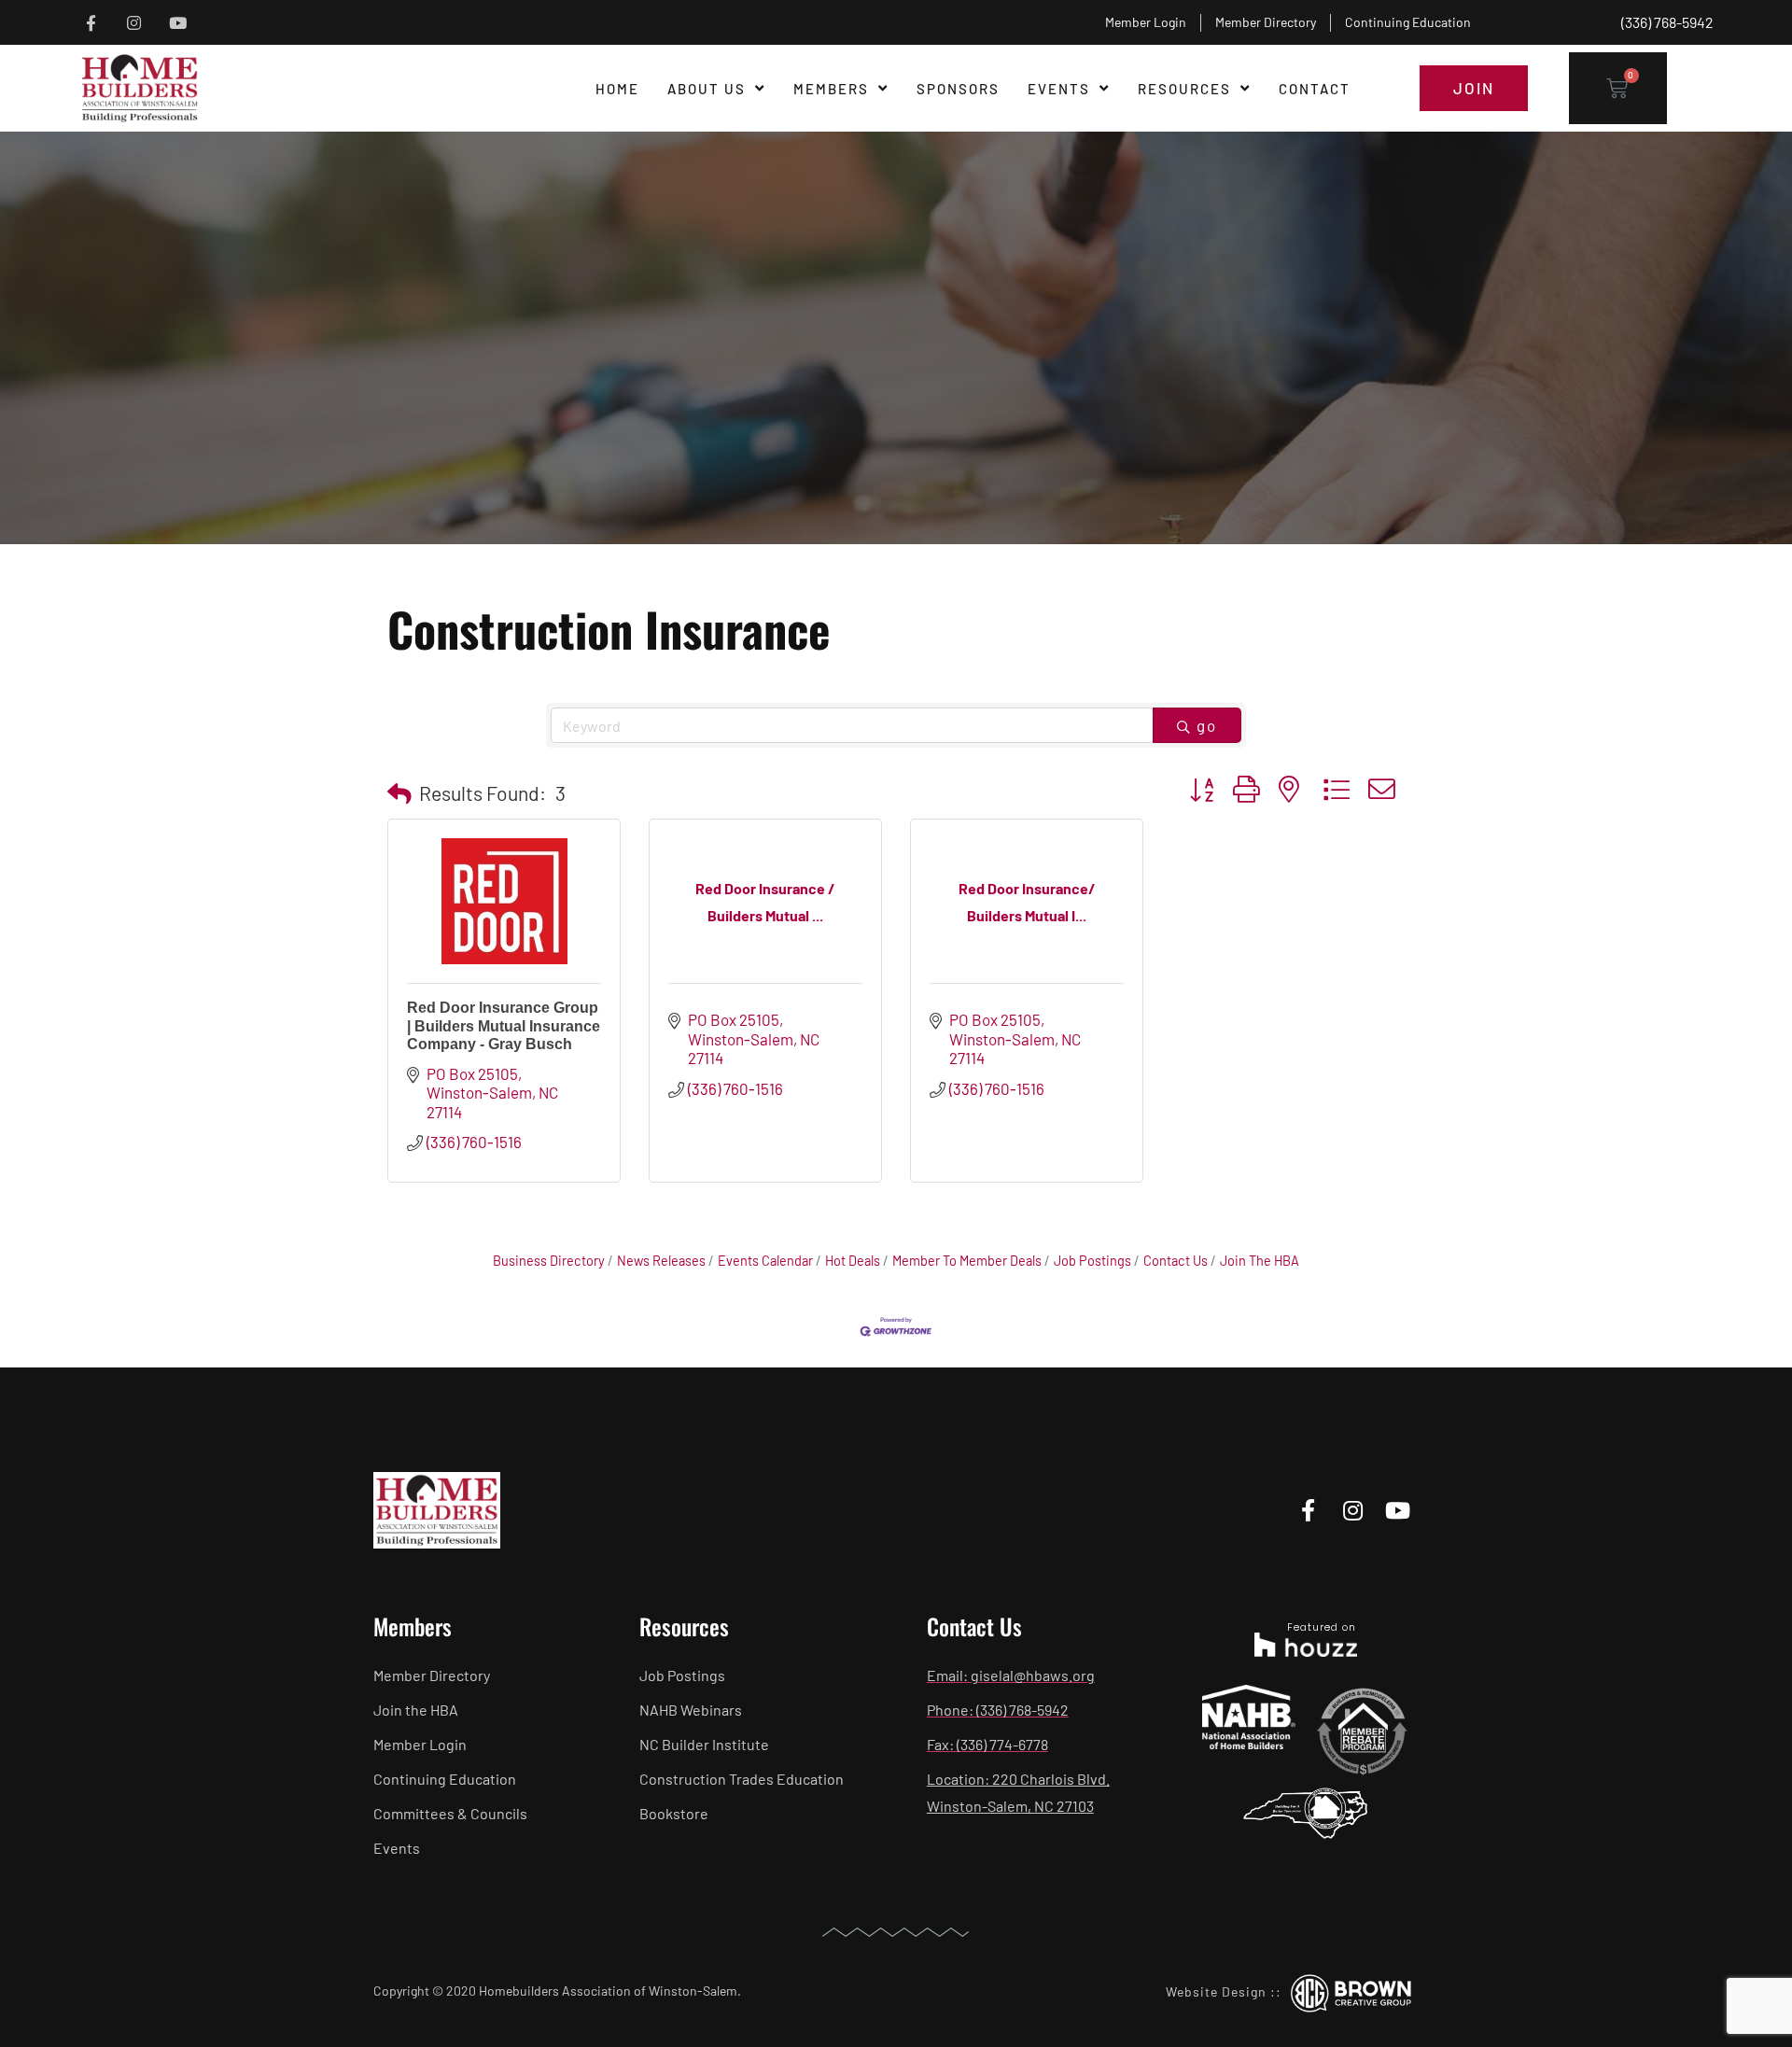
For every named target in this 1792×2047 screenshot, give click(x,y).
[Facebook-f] (91, 23)
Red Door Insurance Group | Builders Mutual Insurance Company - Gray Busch (504, 1025)
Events (1059, 89)
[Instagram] (135, 23)
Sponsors (958, 89)
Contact (1315, 89)
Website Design (1216, 1991)
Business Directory (549, 1261)
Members (831, 89)
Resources (1184, 89)
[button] (399, 793)
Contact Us (1176, 1261)
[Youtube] (178, 23)
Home (617, 89)
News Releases (661, 1261)
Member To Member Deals (967, 1261)
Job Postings (1092, 1261)
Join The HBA (1260, 1261)
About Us (707, 89)
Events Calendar (765, 1261)
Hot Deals (853, 1261)
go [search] (1207, 725)
